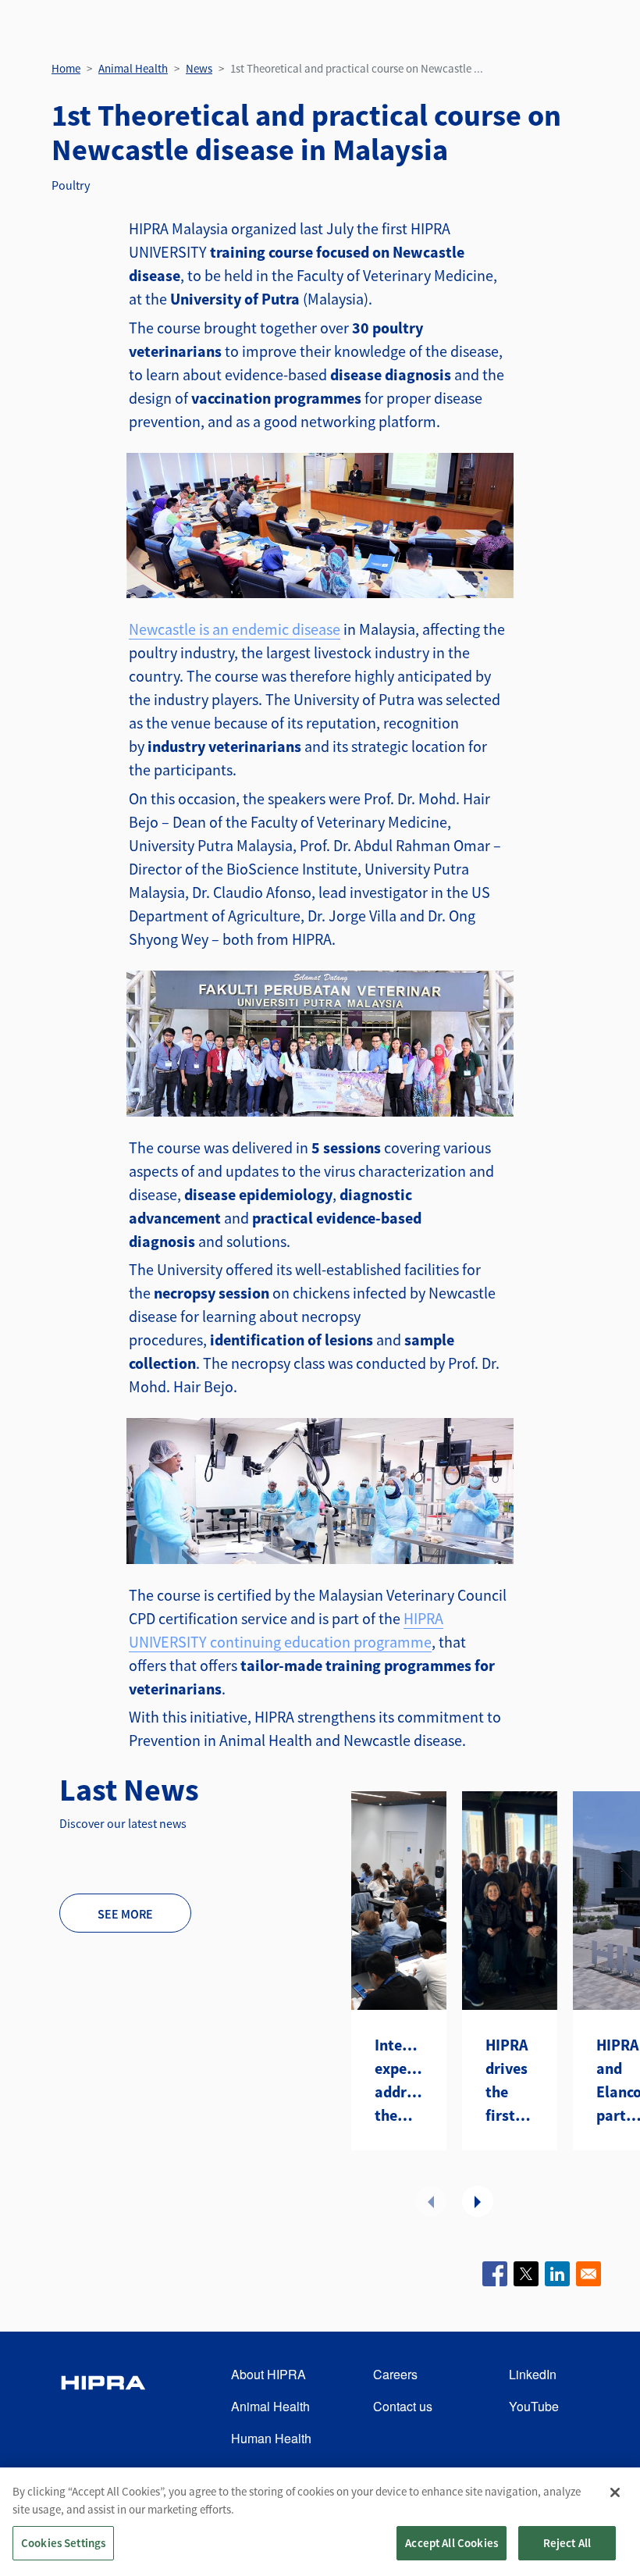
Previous (431, 2201)
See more (125, 1914)
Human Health (271, 2438)
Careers (395, 2374)
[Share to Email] (588, 2274)
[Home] (103, 2407)
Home (66, 68)
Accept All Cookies (452, 2543)
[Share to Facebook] (495, 2274)
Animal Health (133, 68)
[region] (320, 2522)
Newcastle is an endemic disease (235, 629)
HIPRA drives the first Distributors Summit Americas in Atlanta (510, 2081)
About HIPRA (268, 2374)
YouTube (534, 2406)
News (199, 68)
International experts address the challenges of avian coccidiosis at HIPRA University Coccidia (399, 2081)
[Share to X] (526, 2274)
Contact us (403, 2406)
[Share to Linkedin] (557, 2274)
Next (478, 2201)
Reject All (567, 2543)
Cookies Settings (63, 2543)
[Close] (615, 2492)
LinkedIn (533, 2374)
